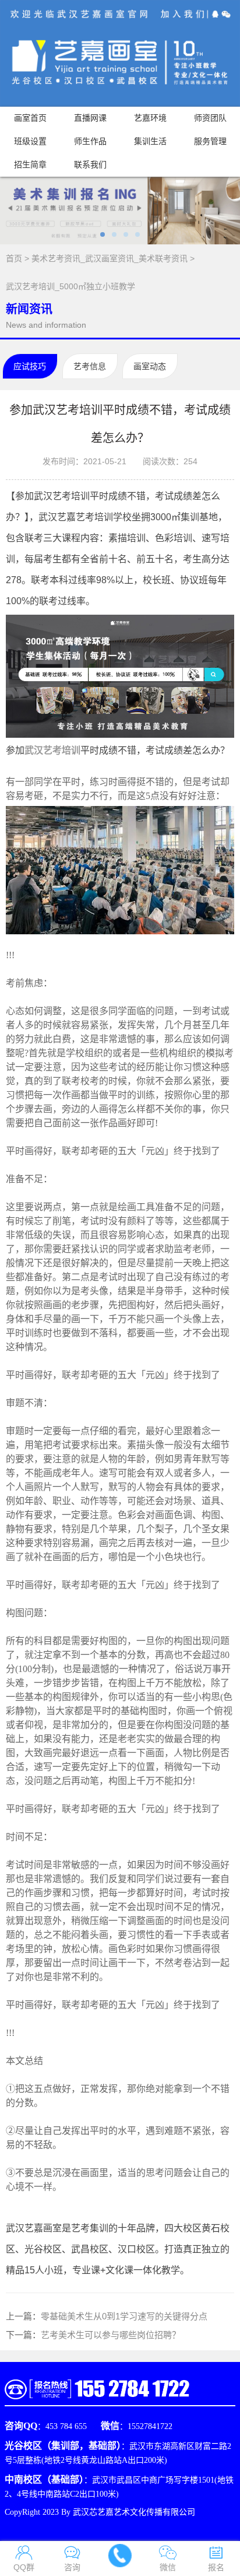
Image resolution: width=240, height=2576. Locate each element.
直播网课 (90, 118)
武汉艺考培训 (52, 750)
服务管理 (210, 141)
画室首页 (30, 118)
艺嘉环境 (150, 118)
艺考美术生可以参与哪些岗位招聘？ (111, 2335)
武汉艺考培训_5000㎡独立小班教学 (70, 286)
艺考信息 (90, 366)
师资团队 (210, 118)
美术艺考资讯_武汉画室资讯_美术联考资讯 (110, 258)
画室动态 (150, 366)
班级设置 (30, 141)
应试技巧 (30, 366)
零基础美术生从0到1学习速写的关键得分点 (124, 2316)
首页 (14, 258)
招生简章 (30, 165)
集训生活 (150, 141)
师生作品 (90, 141)
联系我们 (90, 165)
